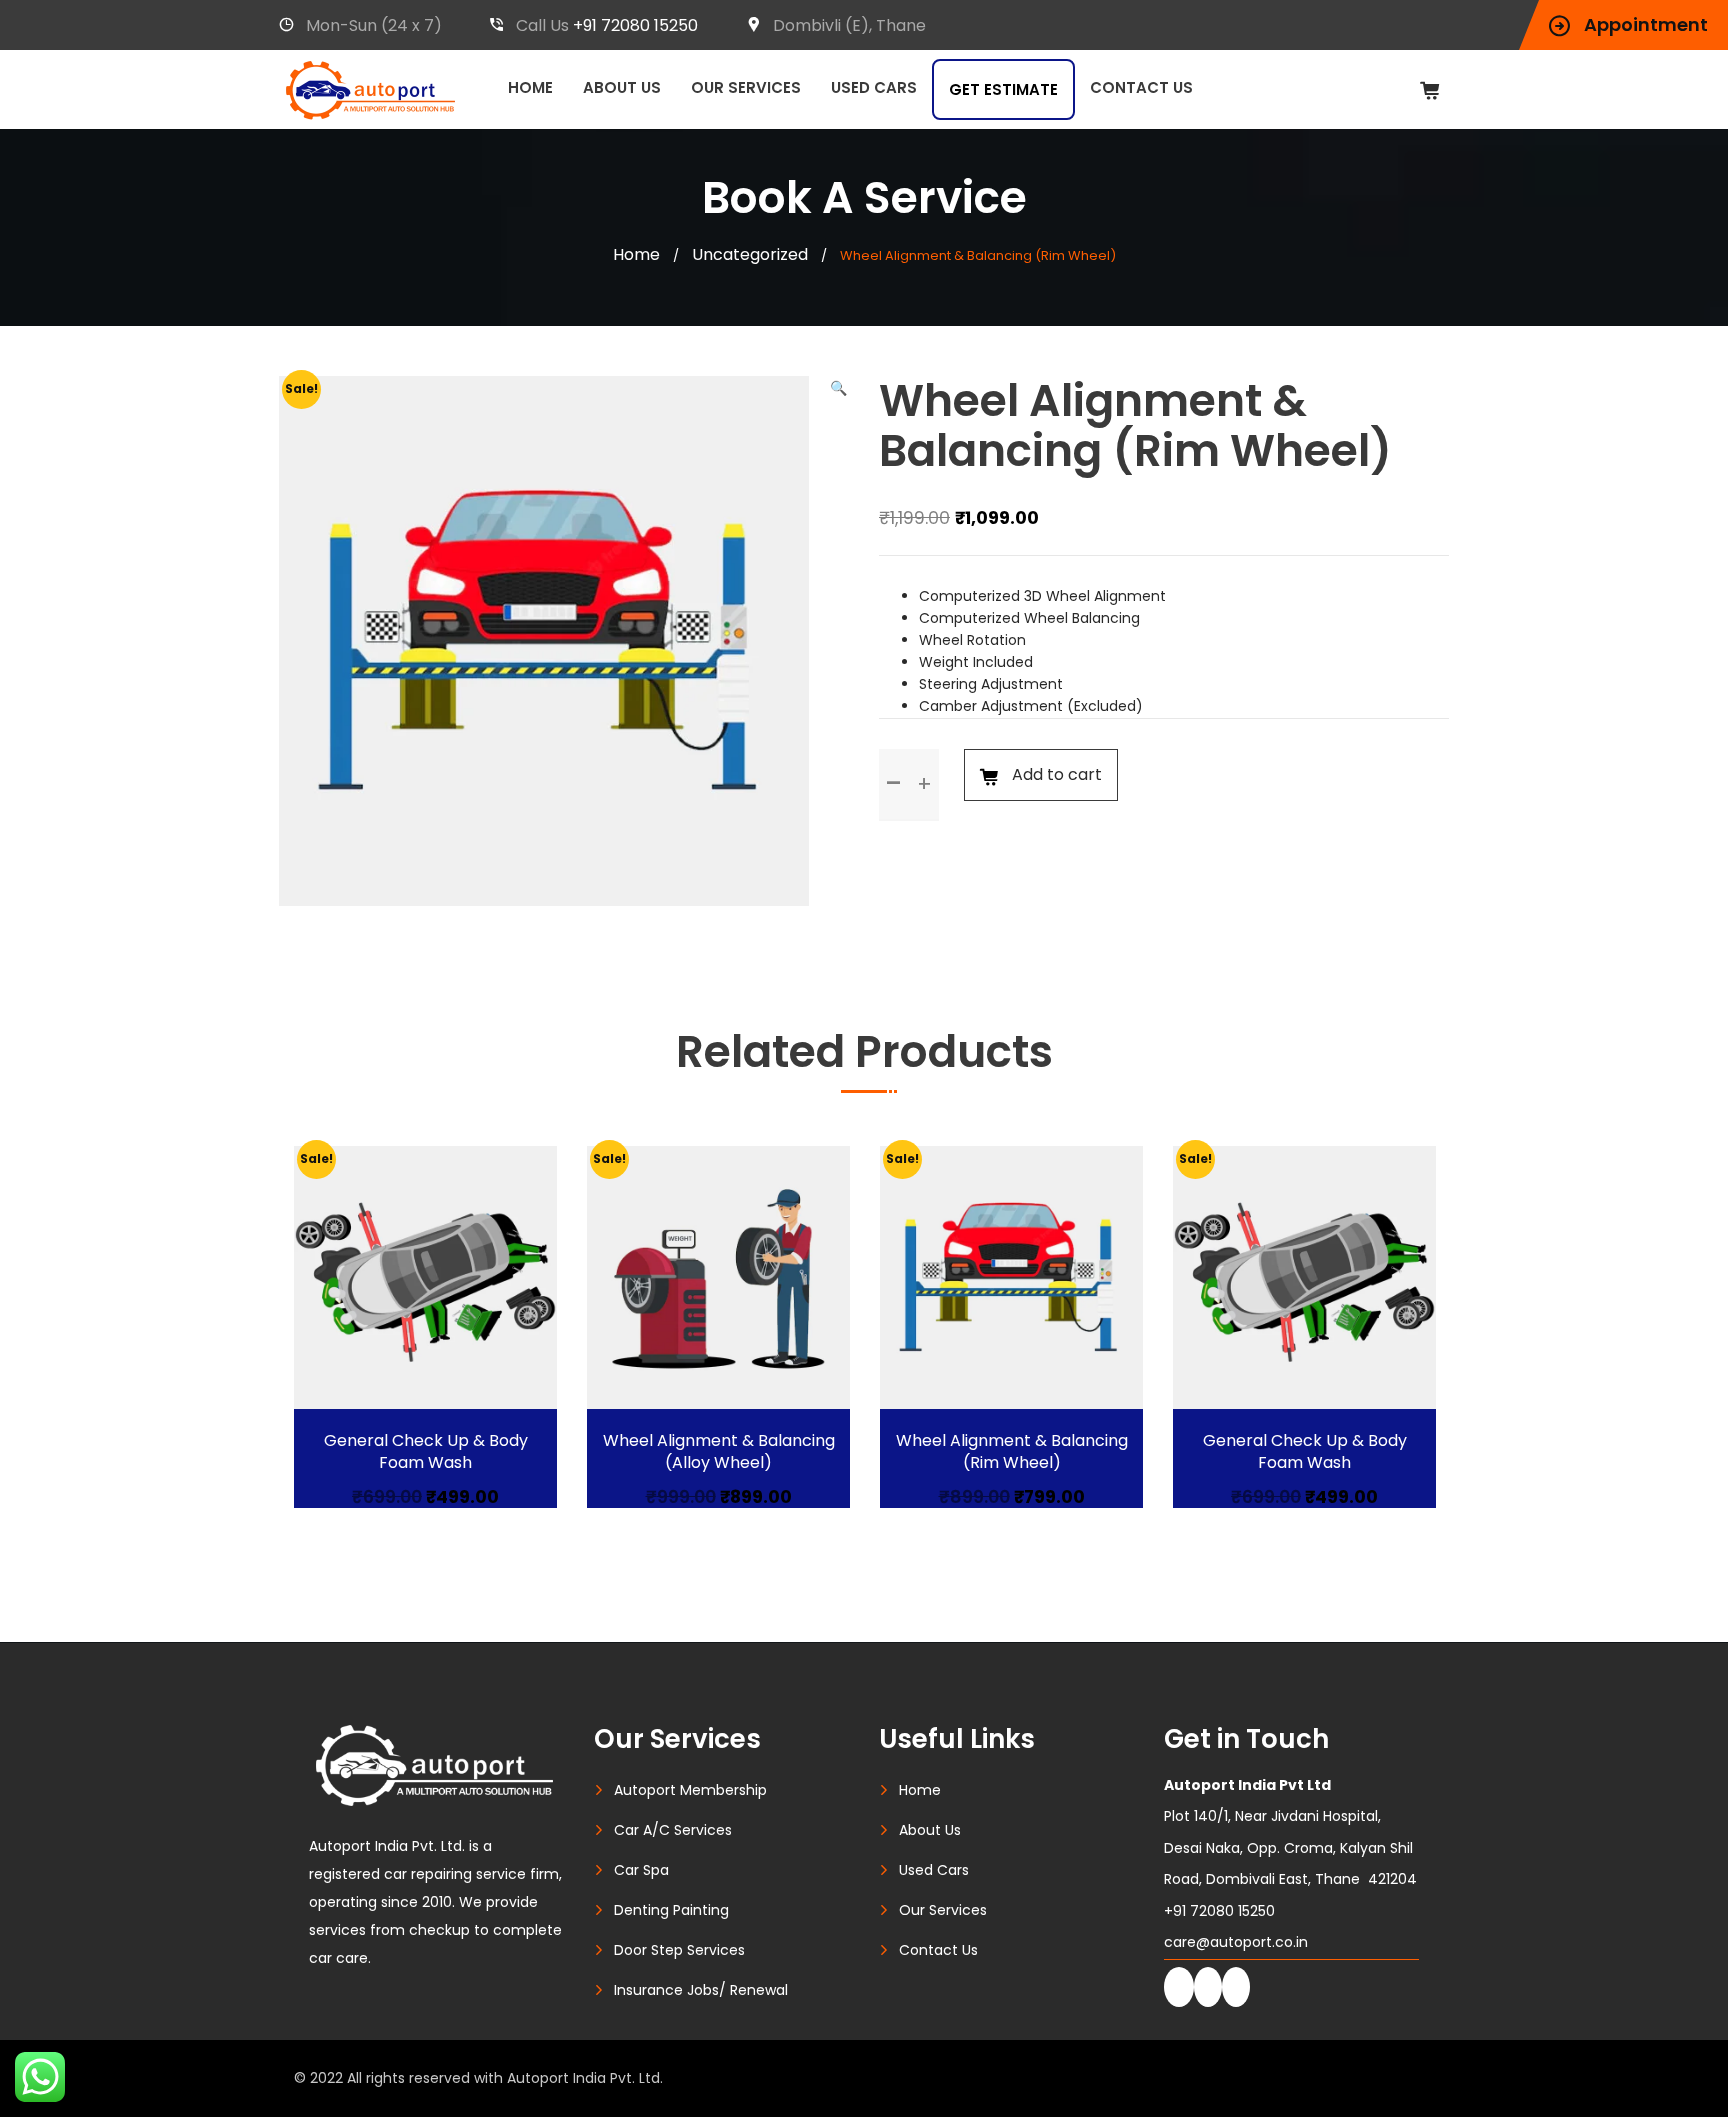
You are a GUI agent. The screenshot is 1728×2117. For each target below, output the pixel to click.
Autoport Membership (690, 1790)
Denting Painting (671, 1910)
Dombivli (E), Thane (849, 25)
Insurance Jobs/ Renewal (701, 1990)
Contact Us (1141, 87)
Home (530, 87)
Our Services (746, 87)
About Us (622, 87)
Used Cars (874, 87)
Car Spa (641, 1870)
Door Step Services (679, 1950)
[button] (838, 388)
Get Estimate (1003, 89)
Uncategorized (750, 254)
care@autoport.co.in (1236, 1942)
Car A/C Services (673, 1830)
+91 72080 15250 (635, 25)
